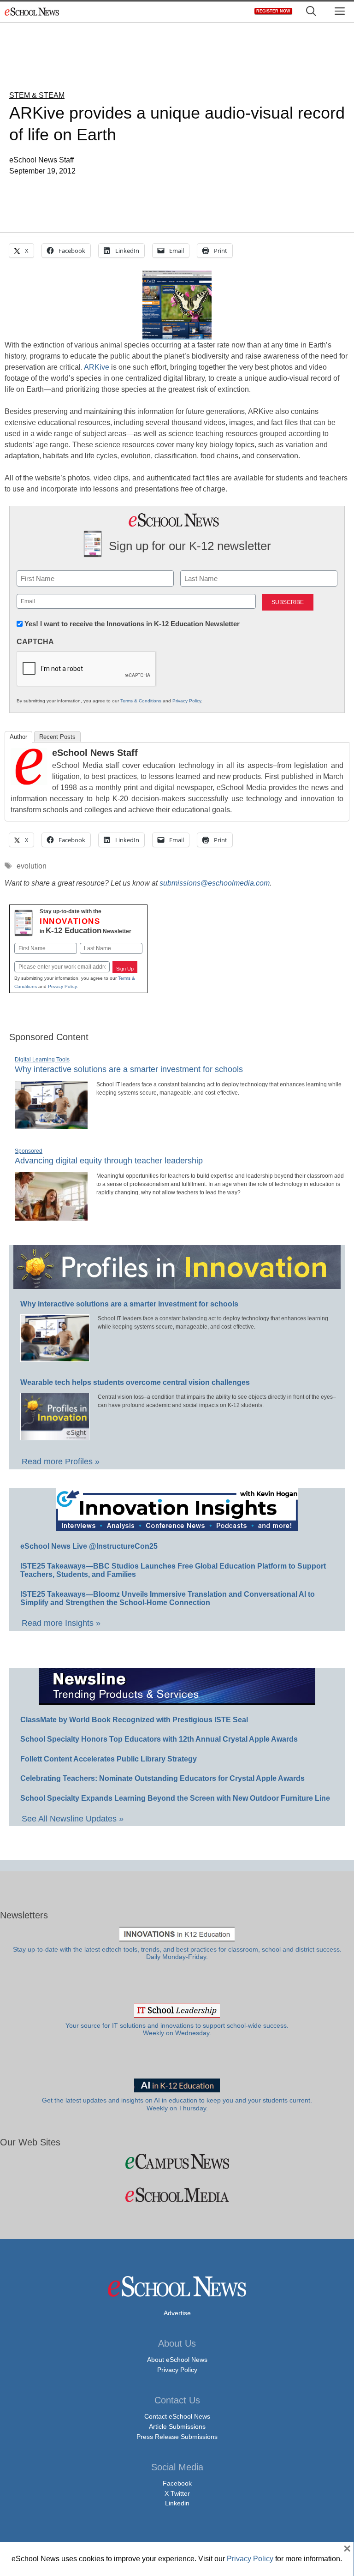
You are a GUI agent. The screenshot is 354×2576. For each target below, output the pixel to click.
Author (18, 737)
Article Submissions (177, 2426)
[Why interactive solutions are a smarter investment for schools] (51, 1126)
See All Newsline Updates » (73, 1819)
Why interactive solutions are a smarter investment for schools (129, 1069)
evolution (32, 866)
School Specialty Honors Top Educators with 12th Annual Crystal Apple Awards (159, 1739)
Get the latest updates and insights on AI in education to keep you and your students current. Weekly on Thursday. (177, 2104)
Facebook (177, 2483)
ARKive (97, 367)
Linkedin (177, 2503)
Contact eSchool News (177, 2416)
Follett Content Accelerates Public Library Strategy (109, 1759)
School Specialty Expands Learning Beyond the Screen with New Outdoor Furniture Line (175, 1798)
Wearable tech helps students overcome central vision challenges (135, 1382)
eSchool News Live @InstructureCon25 (89, 1546)
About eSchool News (177, 2360)
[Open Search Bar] (311, 11)
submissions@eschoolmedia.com (215, 883)
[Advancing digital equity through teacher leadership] (51, 1217)
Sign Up (125, 969)
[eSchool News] (32, 11)
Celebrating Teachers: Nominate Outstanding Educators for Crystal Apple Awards (162, 1778)
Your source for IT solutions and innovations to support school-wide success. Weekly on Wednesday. (177, 2029)
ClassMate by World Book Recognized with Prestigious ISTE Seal (134, 1720)
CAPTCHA (35, 642)
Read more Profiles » (61, 1462)
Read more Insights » (61, 1623)
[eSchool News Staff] (29, 782)
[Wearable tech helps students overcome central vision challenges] (55, 1436)
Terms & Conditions (141, 701)
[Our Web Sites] (177, 2161)
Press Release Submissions (177, 2437)
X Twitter (177, 2493)
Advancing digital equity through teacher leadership (109, 1161)
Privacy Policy (187, 701)
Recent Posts (57, 737)
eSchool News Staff (95, 753)
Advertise (177, 2313)
